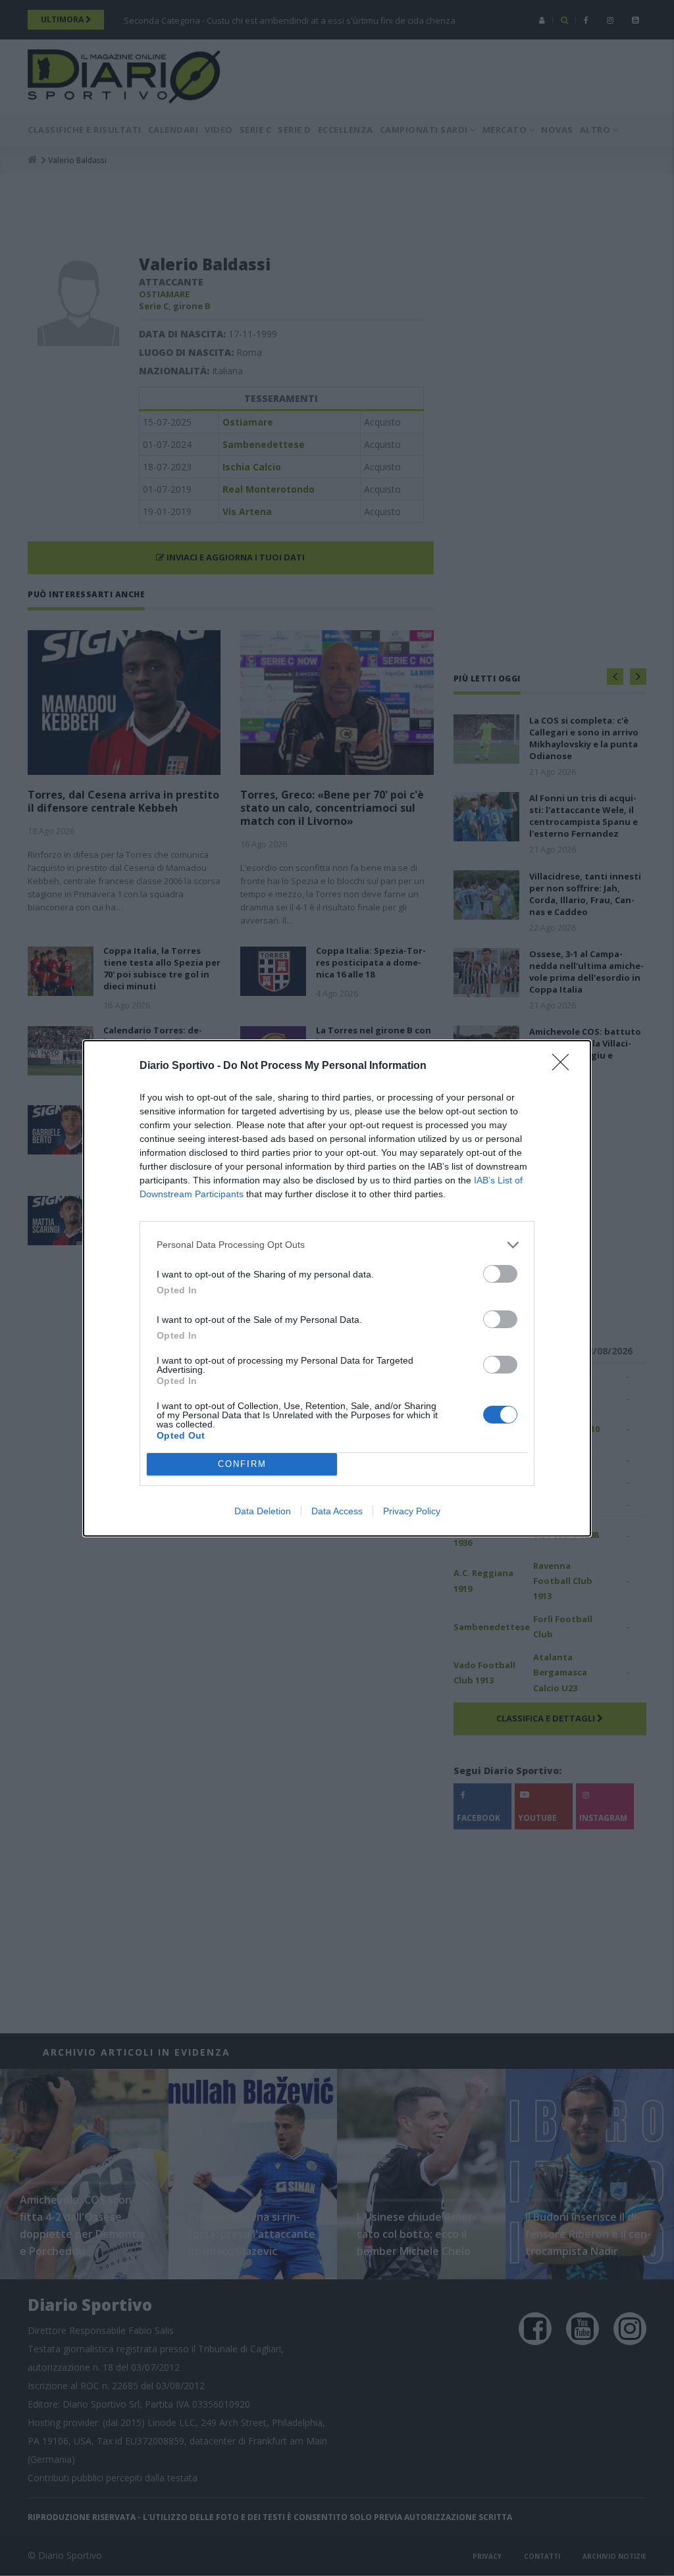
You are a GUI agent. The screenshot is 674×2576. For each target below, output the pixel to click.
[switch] (500, 1274)
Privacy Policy (412, 1511)
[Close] (565, 1066)
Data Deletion (263, 1511)
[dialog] (337, 1288)
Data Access (337, 1511)
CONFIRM (242, 1464)
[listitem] (337, 1245)
